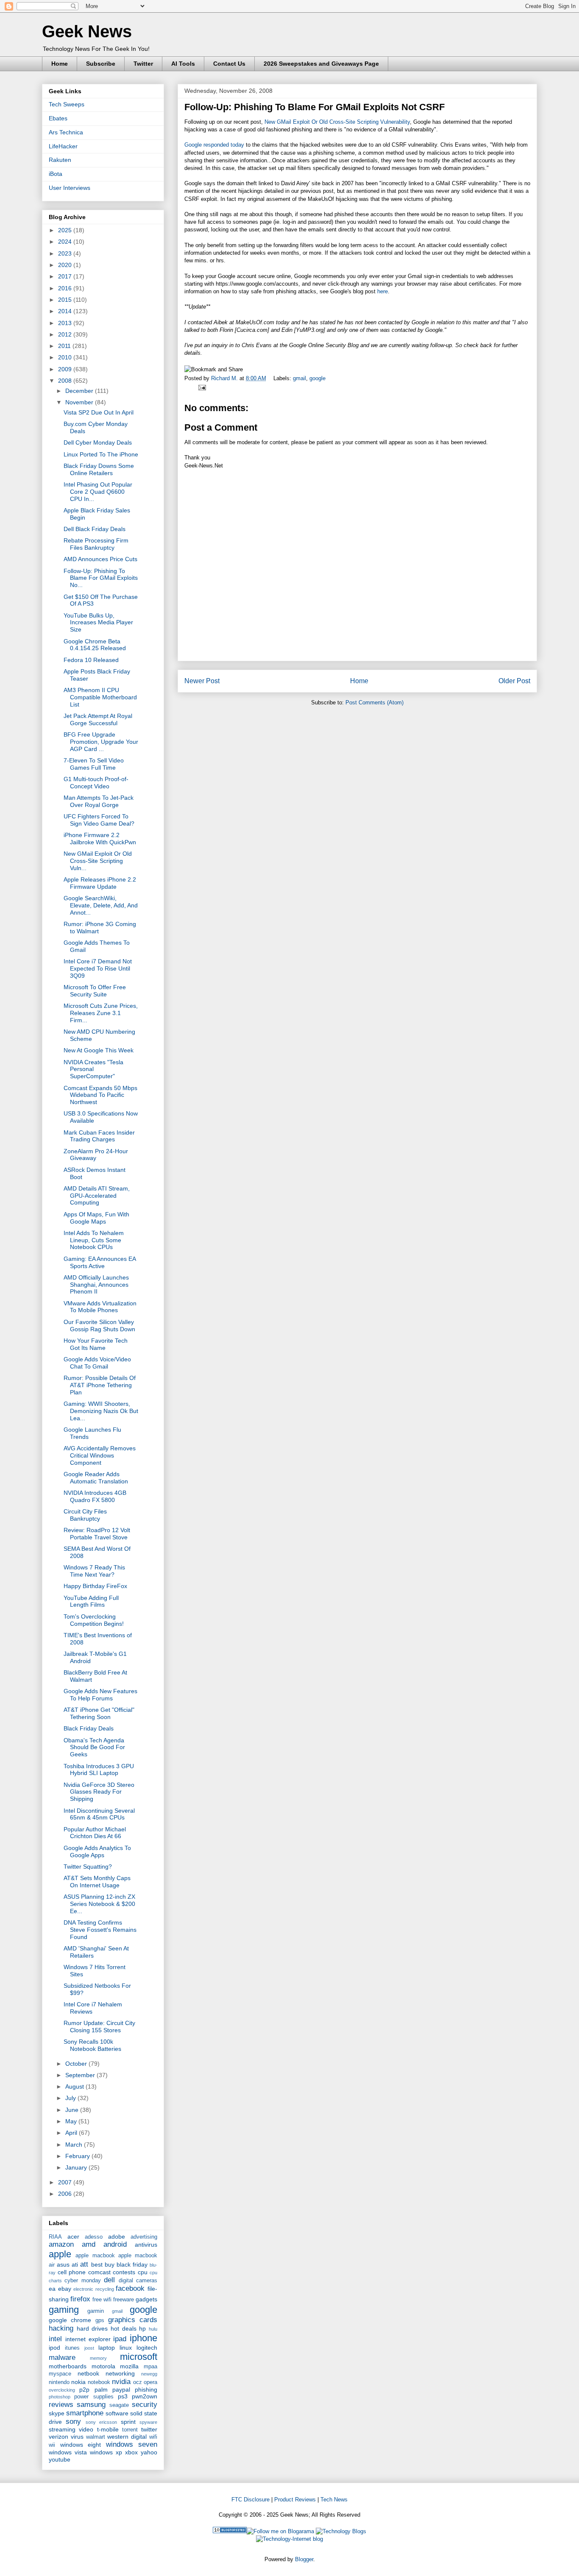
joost (89, 2348)
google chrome (70, 2320)
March (75, 2145)
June (73, 2110)
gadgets (146, 2299)
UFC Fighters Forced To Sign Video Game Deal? (99, 820)
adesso (94, 2237)
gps (100, 2320)
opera (150, 2382)
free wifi (102, 2300)
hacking (61, 2328)
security (145, 2405)
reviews (61, 2405)
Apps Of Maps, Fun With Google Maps (96, 1218)
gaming (64, 2310)
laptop (107, 2348)
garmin (96, 2311)
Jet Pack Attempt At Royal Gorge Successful (98, 719)
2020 (66, 265)
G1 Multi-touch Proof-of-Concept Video (96, 783)
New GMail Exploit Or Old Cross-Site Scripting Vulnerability (337, 122)
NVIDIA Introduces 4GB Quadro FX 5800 (95, 1496)
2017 (66, 276)
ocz (138, 2382)
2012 (66, 334)
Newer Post (202, 681)
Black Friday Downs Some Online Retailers (99, 469)
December (80, 391)
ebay (65, 2289)
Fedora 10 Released (91, 660)
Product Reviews (295, 2499)
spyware (148, 2422)
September (81, 2075)
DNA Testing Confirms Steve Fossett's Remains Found (100, 1930)
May (72, 2121)
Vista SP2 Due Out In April (99, 412)
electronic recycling (94, 2289)
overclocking (62, 2390)
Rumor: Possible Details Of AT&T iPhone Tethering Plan (100, 1385)
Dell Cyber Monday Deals (98, 442)
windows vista (68, 2452)
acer (73, 2237)
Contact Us (229, 64)
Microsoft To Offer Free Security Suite (95, 991)
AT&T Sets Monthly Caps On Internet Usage (97, 1882)
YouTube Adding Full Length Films (91, 1601)
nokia (78, 2382)
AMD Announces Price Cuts (100, 559)
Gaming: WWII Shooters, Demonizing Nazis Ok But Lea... (101, 1411)
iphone (143, 2338)
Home (60, 64)
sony (73, 2422)
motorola (103, 2366)
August (75, 2086)
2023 (66, 253)
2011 (65, 346)
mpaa (150, 2367)
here (383, 291)
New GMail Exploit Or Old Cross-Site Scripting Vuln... (98, 861)
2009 (66, 369)
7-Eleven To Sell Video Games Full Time (94, 764)
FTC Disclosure (251, 2499)
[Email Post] (201, 387)
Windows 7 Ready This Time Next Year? (94, 1571)
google (317, 378)
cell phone (72, 2272)
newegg (149, 2374)
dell (109, 2280)
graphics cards (133, 2320)
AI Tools (183, 64)
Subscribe (101, 64)
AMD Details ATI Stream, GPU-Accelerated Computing (97, 1196)
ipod (54, 2348)
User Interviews (70, 188)
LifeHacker (63, 146)
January (77, 2167)
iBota (56, 174)
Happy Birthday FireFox (95, 1586)
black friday (132, 2264)
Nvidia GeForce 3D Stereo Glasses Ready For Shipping (99, 1792)
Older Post (514, 681)
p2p (84, 2390)
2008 (66, 381)
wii (52, 2445)
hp (142, 2328)
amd (89, 2244)
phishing (146, 2390)
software (117, 2413)
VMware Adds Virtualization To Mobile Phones (100, 1307)
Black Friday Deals (89, 1728)
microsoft (139, 2357)
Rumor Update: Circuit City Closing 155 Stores (99, 2027)
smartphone (85, 2413)
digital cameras (138, 2281)
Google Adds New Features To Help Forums (100, 1695)
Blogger (304, 2559)
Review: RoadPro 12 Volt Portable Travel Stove (97, 1534)
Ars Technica (66, 132)
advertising (144, 2237)
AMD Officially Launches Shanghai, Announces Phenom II (96, 1285)
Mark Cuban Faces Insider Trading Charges (99, 1136)
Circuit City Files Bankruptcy (85, 1515)
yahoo (149, 2452)
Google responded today (214, 145)
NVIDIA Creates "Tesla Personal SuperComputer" (93, 1069)
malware (62, 2358)
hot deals (124, 2328)
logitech (147, 2348)
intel (55, 2339)
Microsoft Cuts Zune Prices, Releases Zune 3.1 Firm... (101, 1013)
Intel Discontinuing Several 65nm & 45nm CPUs (99, 1814)
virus (77, 2437)
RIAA (55, 2237)
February (78, 2156)
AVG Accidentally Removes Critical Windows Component (100, 1455)
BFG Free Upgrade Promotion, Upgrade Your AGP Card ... (101, 742)
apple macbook (95, 2256)
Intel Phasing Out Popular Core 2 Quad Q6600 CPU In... (98, 492)
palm (101, 2390)
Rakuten (60, 160)
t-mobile (108, 2429)
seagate (119, 2405)
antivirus (146, 2245)
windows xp (106, 2452)
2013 (66, 323)
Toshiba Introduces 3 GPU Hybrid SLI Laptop (99, 1770)
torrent (130, 2430)
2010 (66, 357)
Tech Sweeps (67, 104)
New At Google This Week (99, 1050)
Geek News (87, 31)
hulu (153, 2329)
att (84, 2264)
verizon (58, 2437)
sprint (128, 2422)
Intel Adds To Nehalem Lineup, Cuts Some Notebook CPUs (94, 1240)
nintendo (59, 2382)
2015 (66, 300)
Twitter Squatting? (88, 1867)
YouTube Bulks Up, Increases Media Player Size (98, 623)
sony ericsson (101, 2422)
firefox (80, 2299)
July (71, 2098)
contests (124, 2272)
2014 (66, 311)
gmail (299, 378)
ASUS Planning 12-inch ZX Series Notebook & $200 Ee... (99, 1904)
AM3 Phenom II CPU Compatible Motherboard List (100, 697)
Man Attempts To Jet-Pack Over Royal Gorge (99, 801)
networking (120, 2373)
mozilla (129, 2366)
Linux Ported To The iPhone (101, 454)
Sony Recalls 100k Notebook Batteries (92, 2045)
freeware (124, 2300)
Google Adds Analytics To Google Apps (97, 1851)
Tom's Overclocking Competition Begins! (94, 1620)
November (80, 402)
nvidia (121, 2382)
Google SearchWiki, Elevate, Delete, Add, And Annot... (101, 905)
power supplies (94, 2397)
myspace (60, 2374)
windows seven (132, 2444)
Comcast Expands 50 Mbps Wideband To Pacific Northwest (100, 1095)
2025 (66, 230)
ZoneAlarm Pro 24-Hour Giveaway (96, 1155)
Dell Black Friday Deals (95, 529)
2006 (66, 2194)
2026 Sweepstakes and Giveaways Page (321, 64)
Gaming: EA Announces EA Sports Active (100, 1262)
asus (63, 2264)
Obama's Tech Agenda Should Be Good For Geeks (94, 1747)
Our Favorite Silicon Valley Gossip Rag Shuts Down (99, 1326)
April (72, 2133)
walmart (96, 2437)
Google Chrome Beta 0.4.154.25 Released (95, 645)
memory (98, 2358)
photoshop (60, 2397)
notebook (99, 2382)
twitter (149, 2429)
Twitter (143, 64)
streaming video (71, 2429)
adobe (117, 2237)
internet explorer (88, 2339)
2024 (66, 242)
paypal (121, 2390)
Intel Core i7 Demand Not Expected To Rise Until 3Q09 (98, 968)
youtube (60, 2459)
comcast (99, 2272)
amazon (61, 2244)
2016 (66, 288)
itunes (72, 2348)
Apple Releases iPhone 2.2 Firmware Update (100, 883)
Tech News (334, 2499)
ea (52, 2289)
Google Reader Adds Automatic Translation (96, 1478)
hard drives (92, 2328)
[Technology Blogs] (341, 2531)
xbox (131, 2452)
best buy (103, 2264)
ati (75, 2264)
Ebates (58, 118)
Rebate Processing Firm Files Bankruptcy (96, 544)
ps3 (123, 2396)
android (115, 2244)
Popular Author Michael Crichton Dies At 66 (95, 1833)
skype (57, 2413)
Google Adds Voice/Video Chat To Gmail (97, 1363)
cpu (143, 2272)
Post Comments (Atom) (374, 702)
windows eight (81, 2445)
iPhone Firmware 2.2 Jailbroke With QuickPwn (100, 839)
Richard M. (225, 378)
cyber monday (82, 2281)
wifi (153, 2437)
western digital (127, 2437)
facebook (130, 2288)
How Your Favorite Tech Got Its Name (96, 1344)
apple (60, 2254)
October (77, 2064)
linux (126, 2348)
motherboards (68, 2366)
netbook (88, 2373)
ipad (120, 2339)
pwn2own (145, 2396)
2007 (66, 2182)
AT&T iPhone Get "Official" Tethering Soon (99, 1713)
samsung (91, 2405)
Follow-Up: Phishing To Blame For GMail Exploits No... (101, 578)
